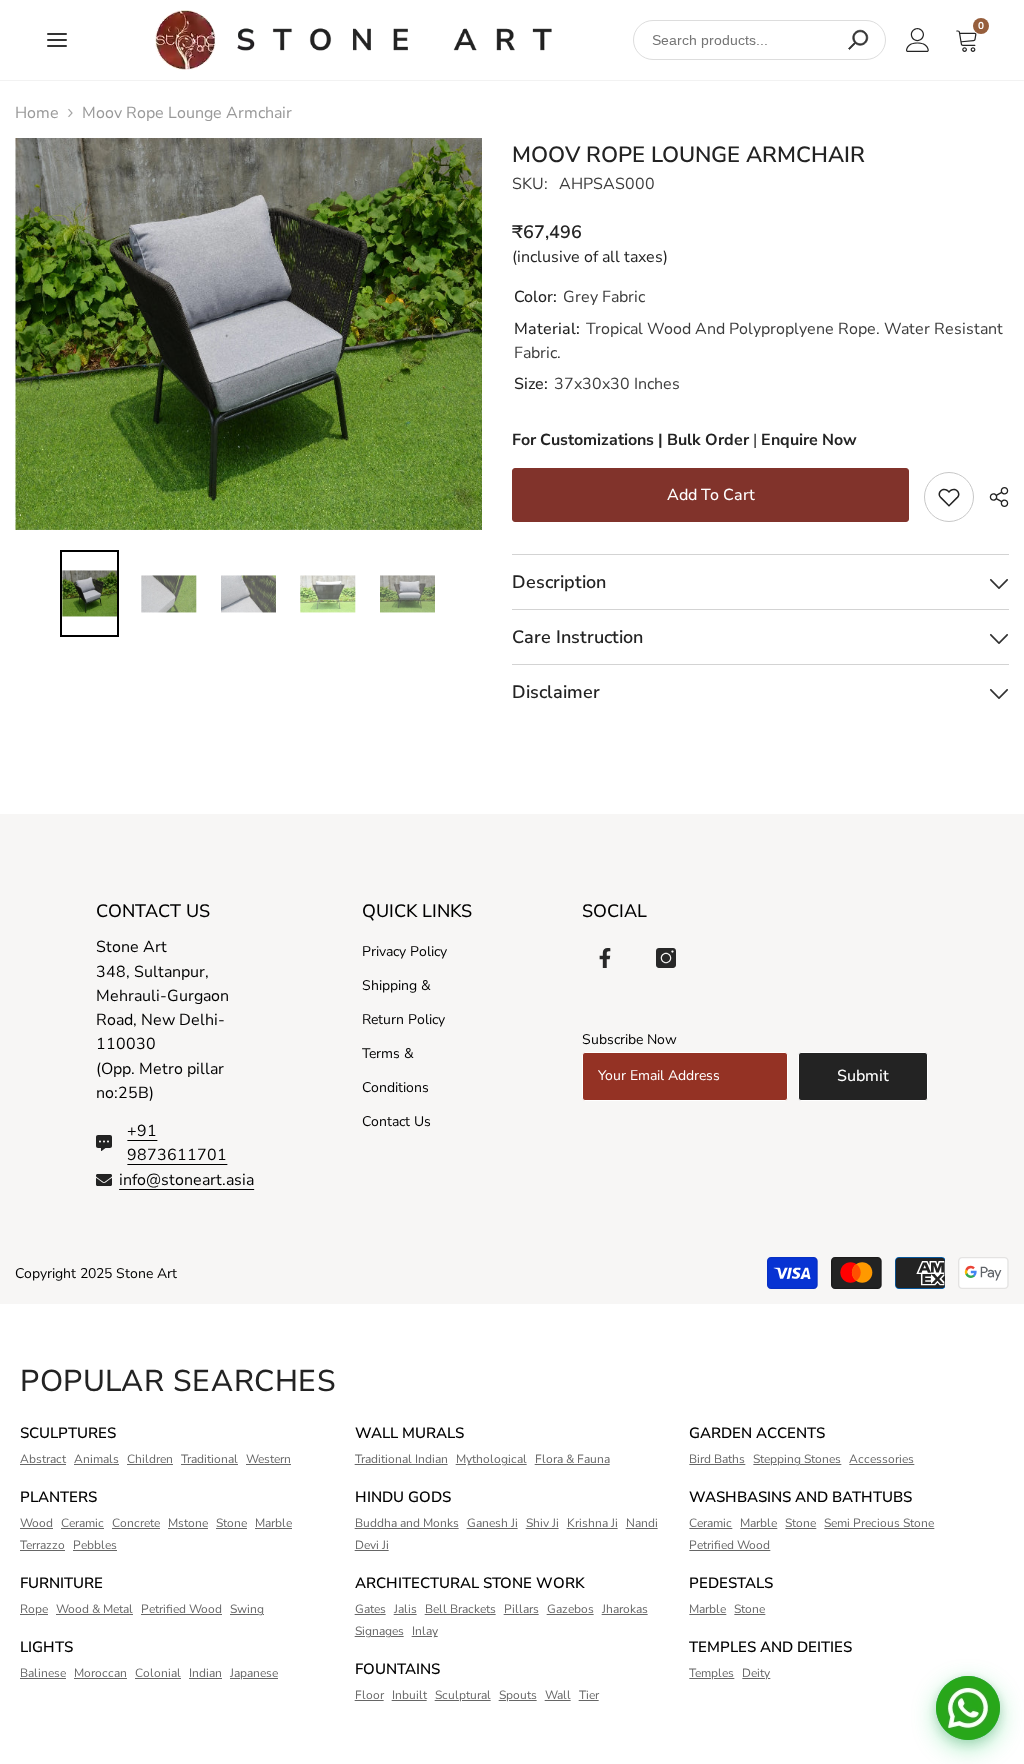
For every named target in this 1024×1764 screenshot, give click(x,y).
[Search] (858, 40)
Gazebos (570, 1609)
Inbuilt (409, 1695)
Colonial (158, 1673)
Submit (863, 1076)
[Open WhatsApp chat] (968, 1708)
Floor (369, 1695)
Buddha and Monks (407, 1523)
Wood (36, 1523)
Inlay (425, 1631)
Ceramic (82, 1523)
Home (37, 113)
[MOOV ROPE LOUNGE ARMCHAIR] (353, 40)
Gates (370, 1609)
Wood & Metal (94, 1609)
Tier (589, 1695)
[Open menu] (57, 40)
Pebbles (95, 1545)
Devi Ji (372, 1545)
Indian (205, 1673)
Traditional (209, 1459)
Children (150, 1459)
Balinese (43, 1673)
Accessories (881, 1459)
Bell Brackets (460, 1609)
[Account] (918, 40)
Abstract (43, 1459)
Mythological (491, 1459)
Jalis (405, 1609)
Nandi (642, 1523)
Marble (273, 1523)
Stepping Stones (797, 1459)
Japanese (254, 1673)
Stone (231, 1523)
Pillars (521, 1609)
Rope (34, 1609)
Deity (756, 1673)
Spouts (518, 1695)
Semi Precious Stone (879, 1523)
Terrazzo (42, 1545)
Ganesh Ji (492, 1523)
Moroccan (100, 1673)
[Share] (991, 497)
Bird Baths (717, 1459)
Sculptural (463, 1695)
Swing (247, 1609)
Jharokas (625, 1609)
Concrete (136, 1523)
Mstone (188, 1523)
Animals (96, 1459)
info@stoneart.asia (186, 1180)
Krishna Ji (592, 1523)
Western (268, 1459)
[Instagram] (666, 958)
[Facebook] (605, 958)
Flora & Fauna (572, 1459)
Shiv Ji (542, 1523)
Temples (711, 1673)
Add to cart (711, 495)
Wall (558, 1695)
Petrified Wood (181, 1609)
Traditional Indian (401, 1459)
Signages (379, 1631)
